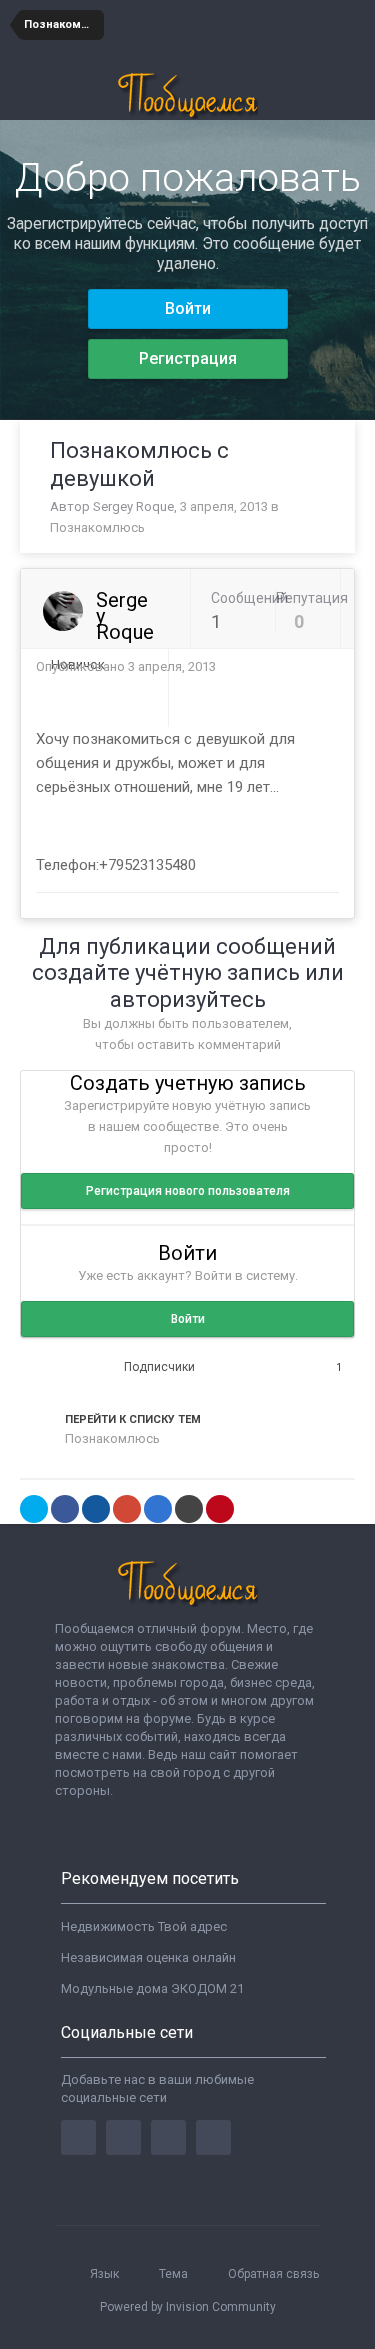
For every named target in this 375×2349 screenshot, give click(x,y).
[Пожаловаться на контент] (311, 667)
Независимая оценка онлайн (148, 1957)
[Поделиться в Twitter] (34, 1509)
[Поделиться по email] (189, 1509)
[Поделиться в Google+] (127, 1509)
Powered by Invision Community (188, 2307)
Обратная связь (273, 2274)
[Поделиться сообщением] (334, 667)
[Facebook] (78, 2137)
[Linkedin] (168, 2137)
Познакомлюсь (97, 527)
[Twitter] (123, 2137)
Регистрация (188, 358)
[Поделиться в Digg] (96, 1509)
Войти (188, 308)
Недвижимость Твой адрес (144, 1926)
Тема (175, 2274)
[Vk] (213, 2137)
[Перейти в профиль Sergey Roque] (63, 611)
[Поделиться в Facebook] (65, 1509)
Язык (106, 2274)
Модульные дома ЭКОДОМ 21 (152, 1988)
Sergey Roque (133, 506)
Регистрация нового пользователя (188, 1191)
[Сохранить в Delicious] (158, 1509)
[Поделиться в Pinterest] (220, 1509)
